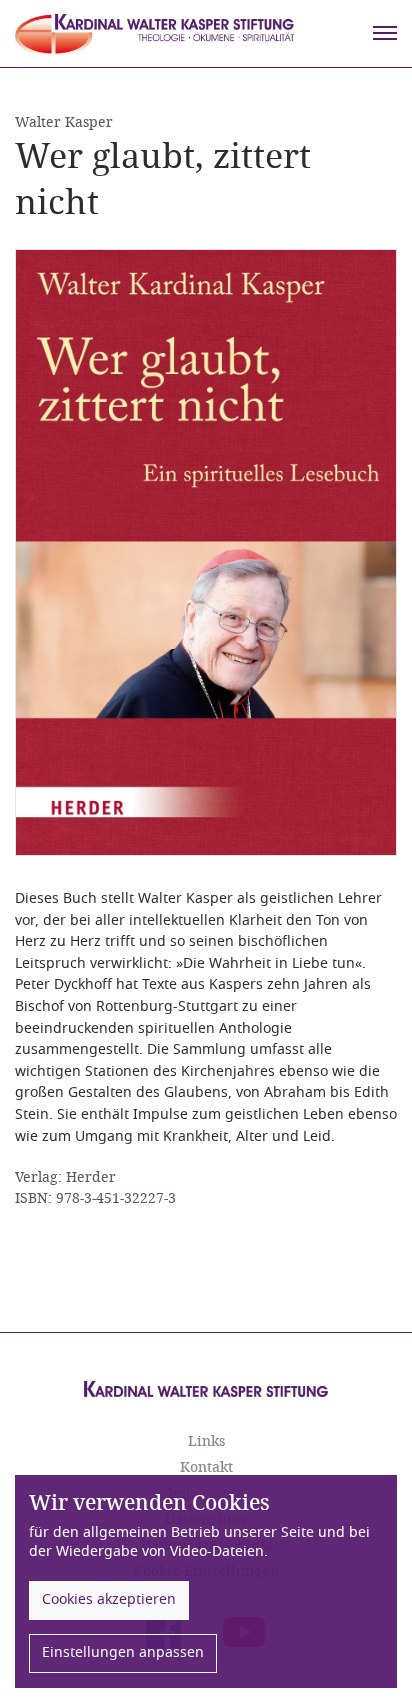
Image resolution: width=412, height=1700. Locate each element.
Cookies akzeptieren (109, 1599)
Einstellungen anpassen (123, 1652)
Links (206, 1441)
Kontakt (206, 1467)
